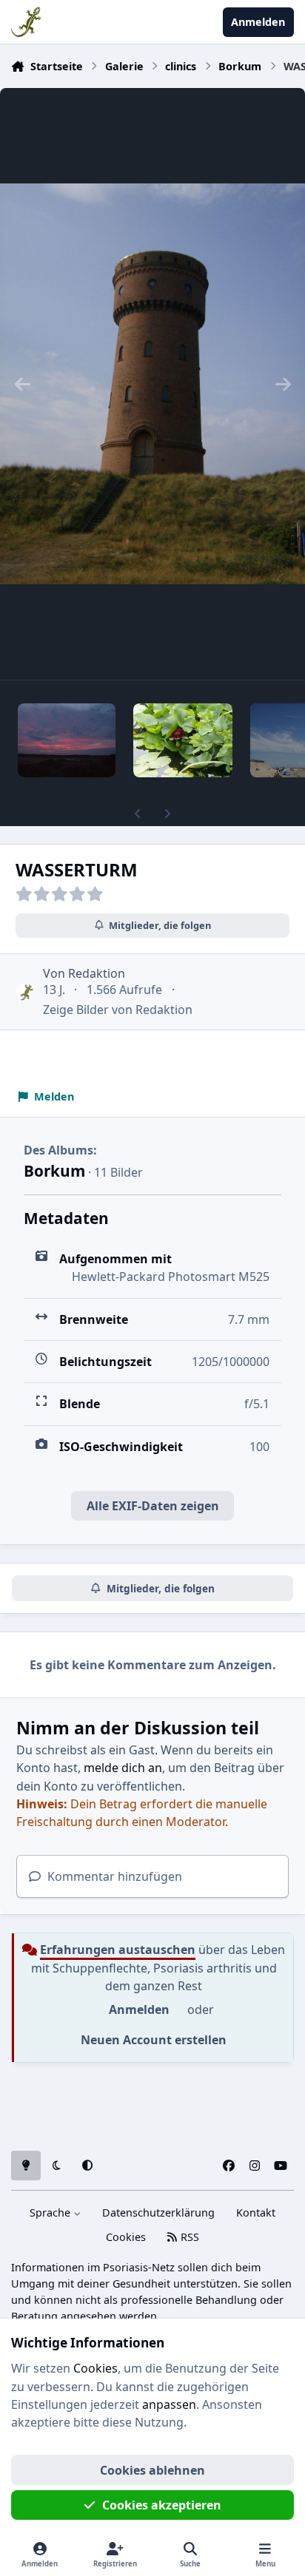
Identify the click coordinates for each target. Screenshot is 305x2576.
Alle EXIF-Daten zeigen (153, 1506)
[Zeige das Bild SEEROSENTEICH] (183, 740)
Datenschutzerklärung (158, 2212)
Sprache (51, 2212)
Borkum (54, 1171)
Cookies (126, 2237)
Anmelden (139, 2009)
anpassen (169, 2404)
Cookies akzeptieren (162, 2505)
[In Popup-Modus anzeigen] (152, 384)
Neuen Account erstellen (154, 2040)
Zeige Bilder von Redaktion (118, 1010)
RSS (188, 2237)
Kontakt (256, 2212)
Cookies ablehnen (152, 2470)
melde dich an (123, 1768)
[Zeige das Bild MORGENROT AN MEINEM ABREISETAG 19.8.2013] (67, 740)
